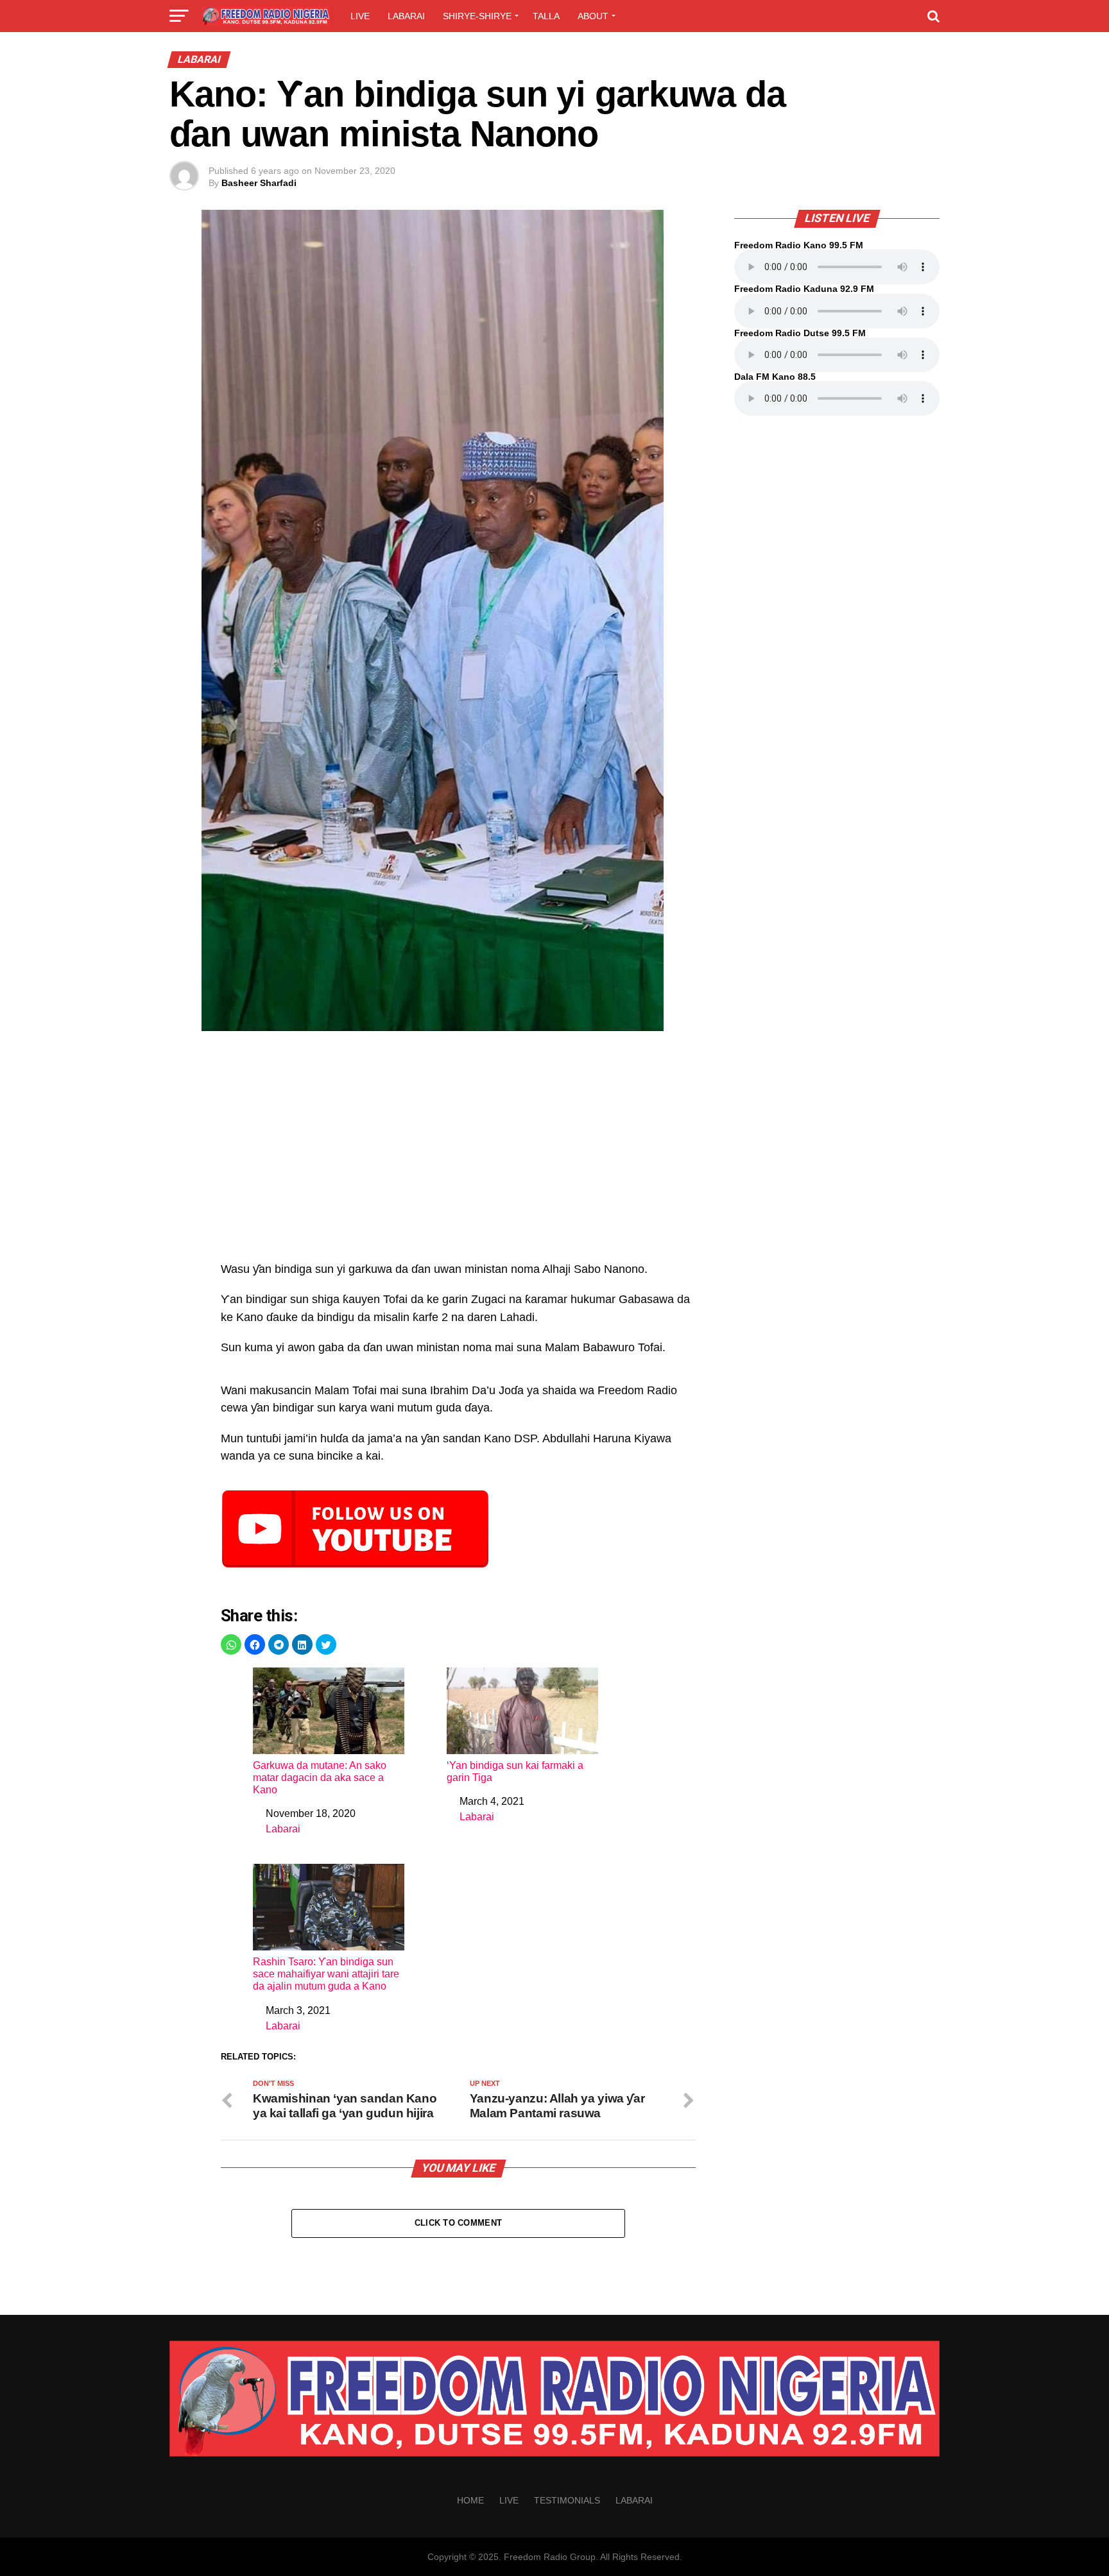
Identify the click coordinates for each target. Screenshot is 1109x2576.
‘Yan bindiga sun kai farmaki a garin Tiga (515, 1771)
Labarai (406, 16)
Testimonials (567, 2500)
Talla (546, 16)
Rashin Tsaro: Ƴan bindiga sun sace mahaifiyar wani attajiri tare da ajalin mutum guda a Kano (326, 1974)
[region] (458, 1153)
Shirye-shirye (477, 16)
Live (360, 16)
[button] (231, 1644)
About (593, 16)
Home (470, 2500)
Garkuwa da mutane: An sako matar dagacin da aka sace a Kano (320, 1778)
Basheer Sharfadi (259, 183)
